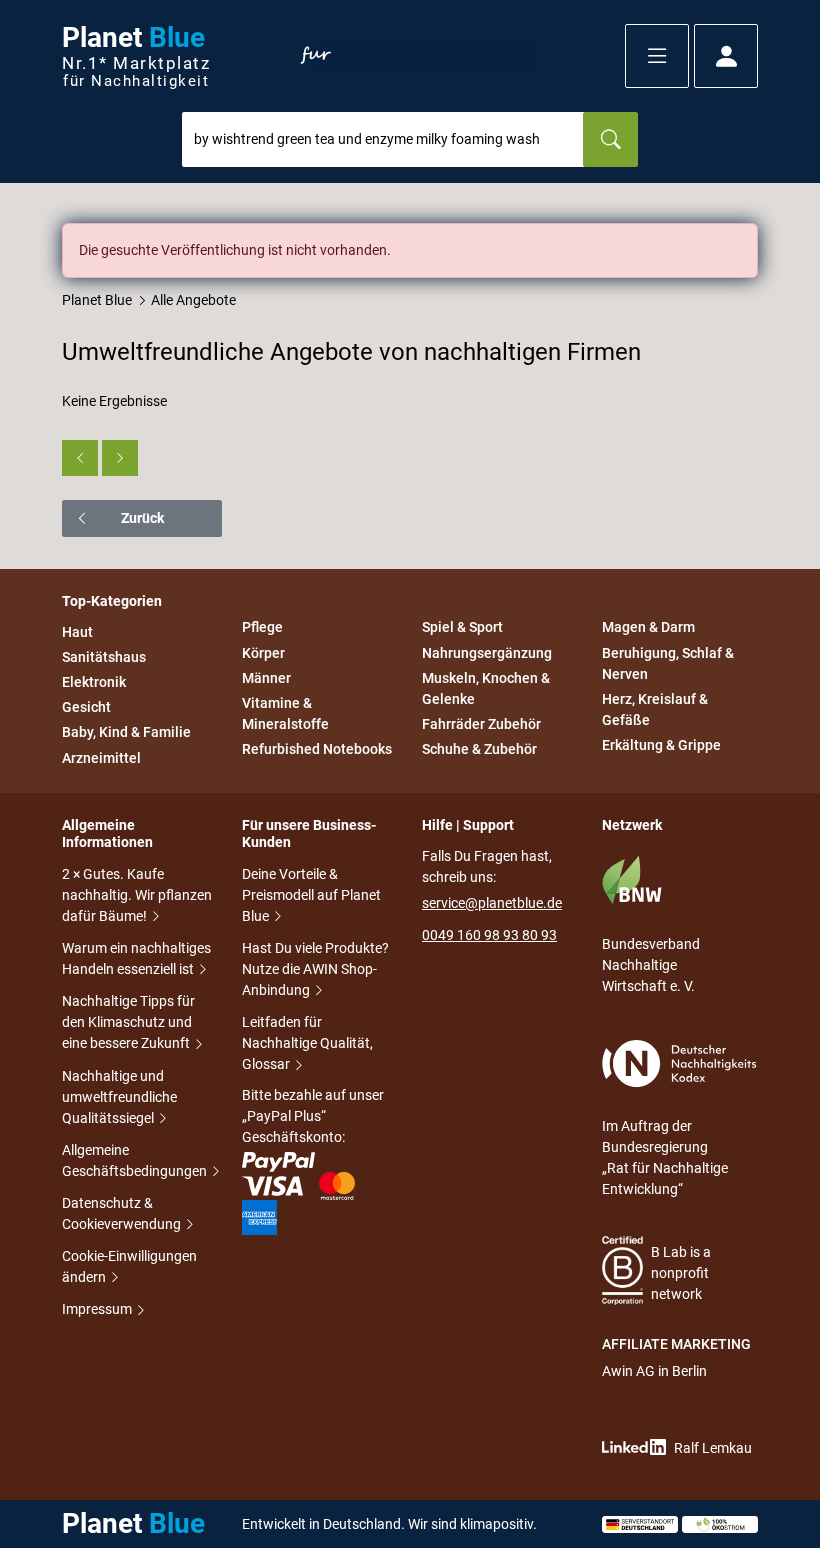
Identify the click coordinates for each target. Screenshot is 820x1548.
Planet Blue (97, 300)
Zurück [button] (142, 518)
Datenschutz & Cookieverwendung (123, 1213)
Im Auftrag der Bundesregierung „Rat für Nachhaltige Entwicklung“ (665, 1157)
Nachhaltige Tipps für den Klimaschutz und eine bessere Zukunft (128, 1022)
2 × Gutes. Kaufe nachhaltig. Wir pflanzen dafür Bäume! (137, 895)
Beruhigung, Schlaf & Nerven (668, 663)
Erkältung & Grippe (661, 745)
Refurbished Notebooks (317, 749)
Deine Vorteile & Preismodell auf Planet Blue (311, 895)
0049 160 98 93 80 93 (489, 935)
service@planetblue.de (492, 903)
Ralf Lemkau (713, 1448)
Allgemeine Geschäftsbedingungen (136, 1160)
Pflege (262, 628)
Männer (266, 678)
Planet (136, 56)
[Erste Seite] (80, 458)
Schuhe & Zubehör (479, 749)
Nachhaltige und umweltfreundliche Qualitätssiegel (119, 1097)
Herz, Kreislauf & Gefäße (655, 709)
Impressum (98, 1309)
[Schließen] (744, 237)
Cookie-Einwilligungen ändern (129, 1266)
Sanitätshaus (104, 657)
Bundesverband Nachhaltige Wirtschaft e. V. (651, 965)
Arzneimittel (101, 758)
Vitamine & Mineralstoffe (285, 713)
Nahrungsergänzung (487, 653)
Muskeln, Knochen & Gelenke (486, 688)
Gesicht (86, 707)
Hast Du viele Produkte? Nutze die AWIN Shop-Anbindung (315, 969)
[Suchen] (610, 139)
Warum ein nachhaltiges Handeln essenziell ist (136, 958)
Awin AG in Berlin (654, 1371)
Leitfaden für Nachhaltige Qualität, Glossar (307, 1043)
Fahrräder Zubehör (481, 724)
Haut (77, 632)
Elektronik (94, 682)
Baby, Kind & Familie (126, 733)
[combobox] (383, 139)
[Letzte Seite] (120, 458)
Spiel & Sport (462, 628)
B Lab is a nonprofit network (681, 1273)
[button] (657, 56)
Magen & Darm (648, 628)
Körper (263, 653)
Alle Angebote (193, 300)
